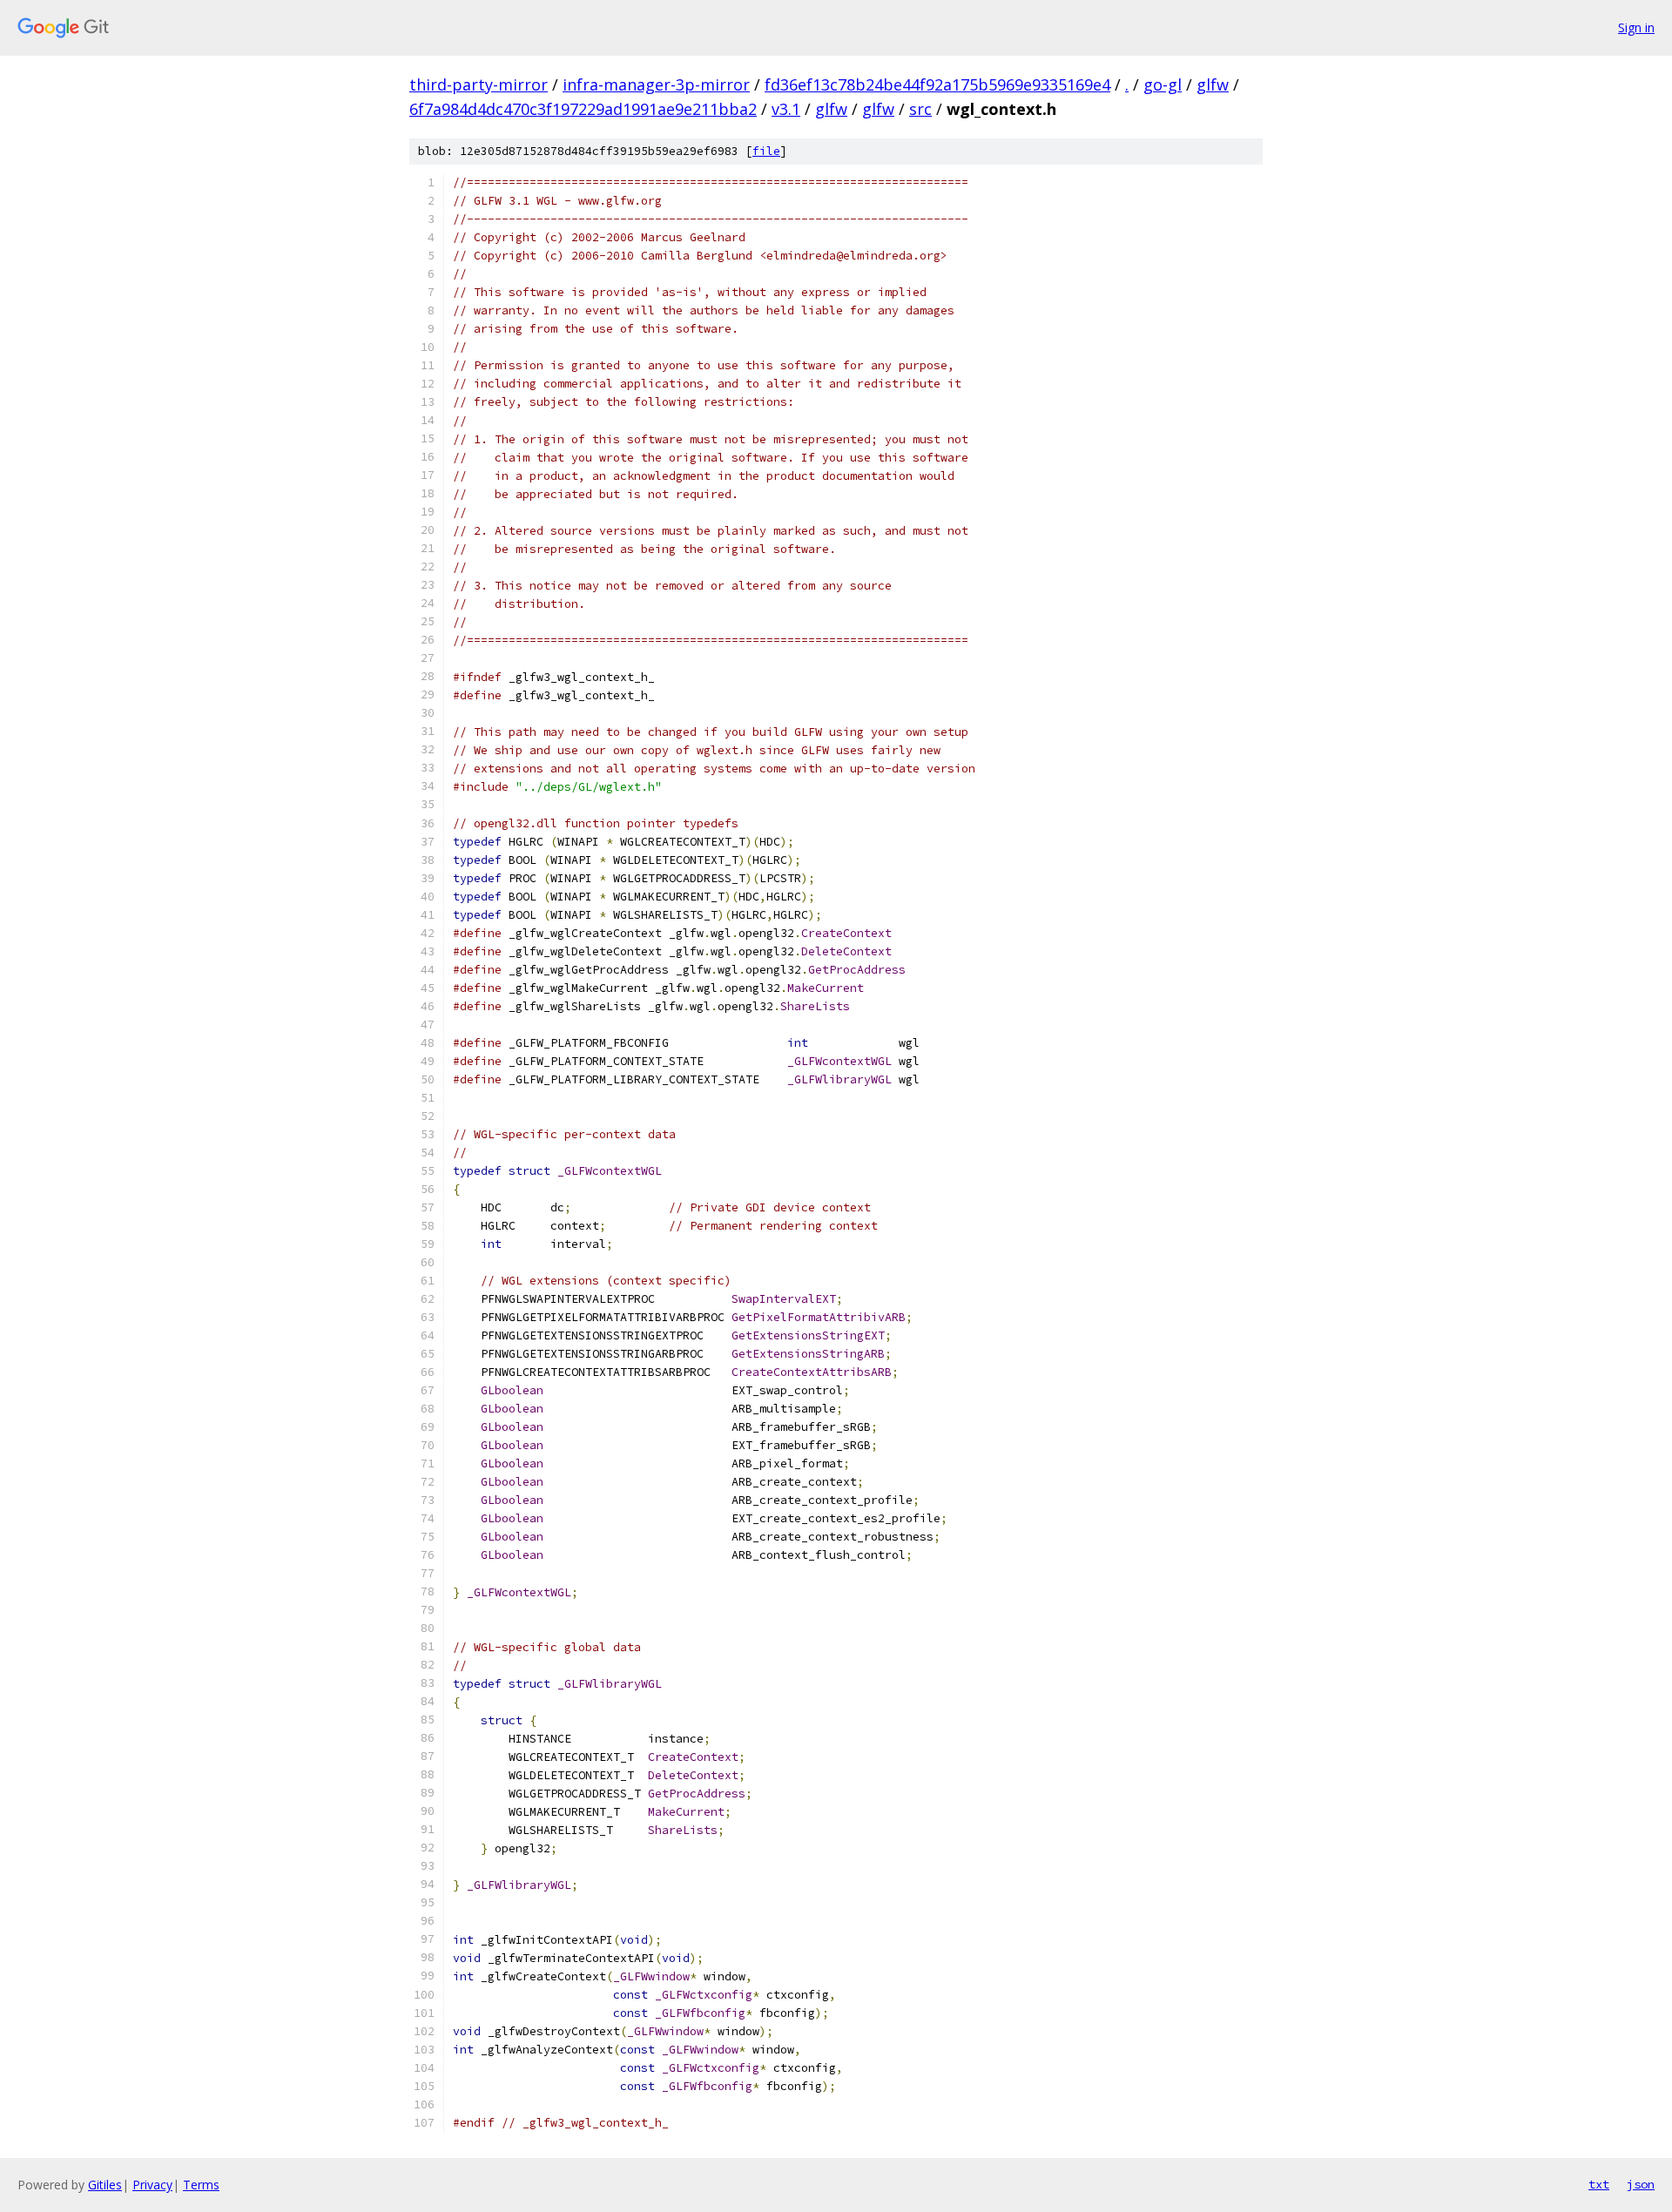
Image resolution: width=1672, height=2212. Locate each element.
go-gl (1163, 84)
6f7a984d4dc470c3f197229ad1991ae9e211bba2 (583, 109)
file (766, 151)
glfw (1213, 84)
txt (1599, 2184)
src (920, 109)
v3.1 (786, 109)
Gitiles (105, 2185)
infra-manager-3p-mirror (656, 84)
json (1641, 2184)
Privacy (152, 2185)
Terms (201, 2185)
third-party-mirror (479, 84)
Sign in (1636, 27)
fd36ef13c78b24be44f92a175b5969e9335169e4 (937, 84)
